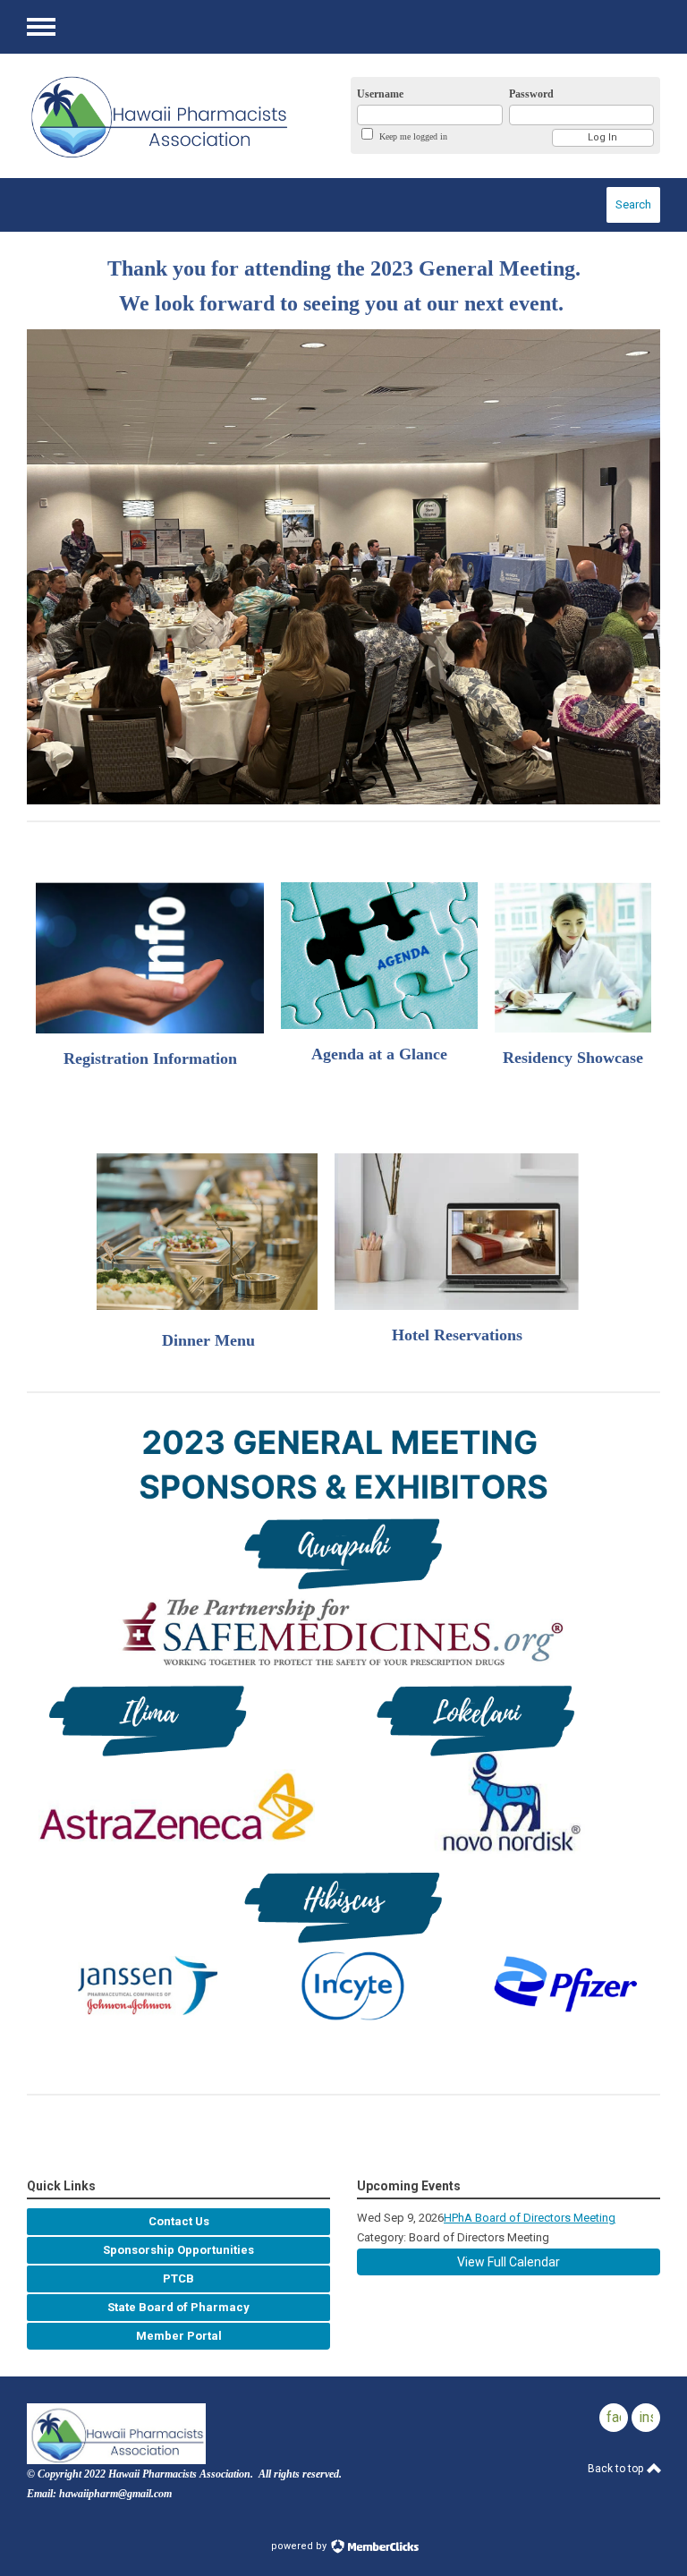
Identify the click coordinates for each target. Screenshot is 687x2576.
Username (380, 94)
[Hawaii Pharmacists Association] (170, 116)
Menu (41, 27)
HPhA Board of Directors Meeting (530, 2218)
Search (633, 204)
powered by (300, 2546)
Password (531, 94)
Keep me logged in (413, 136)
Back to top (617, 2469)
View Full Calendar (509, 2262)
